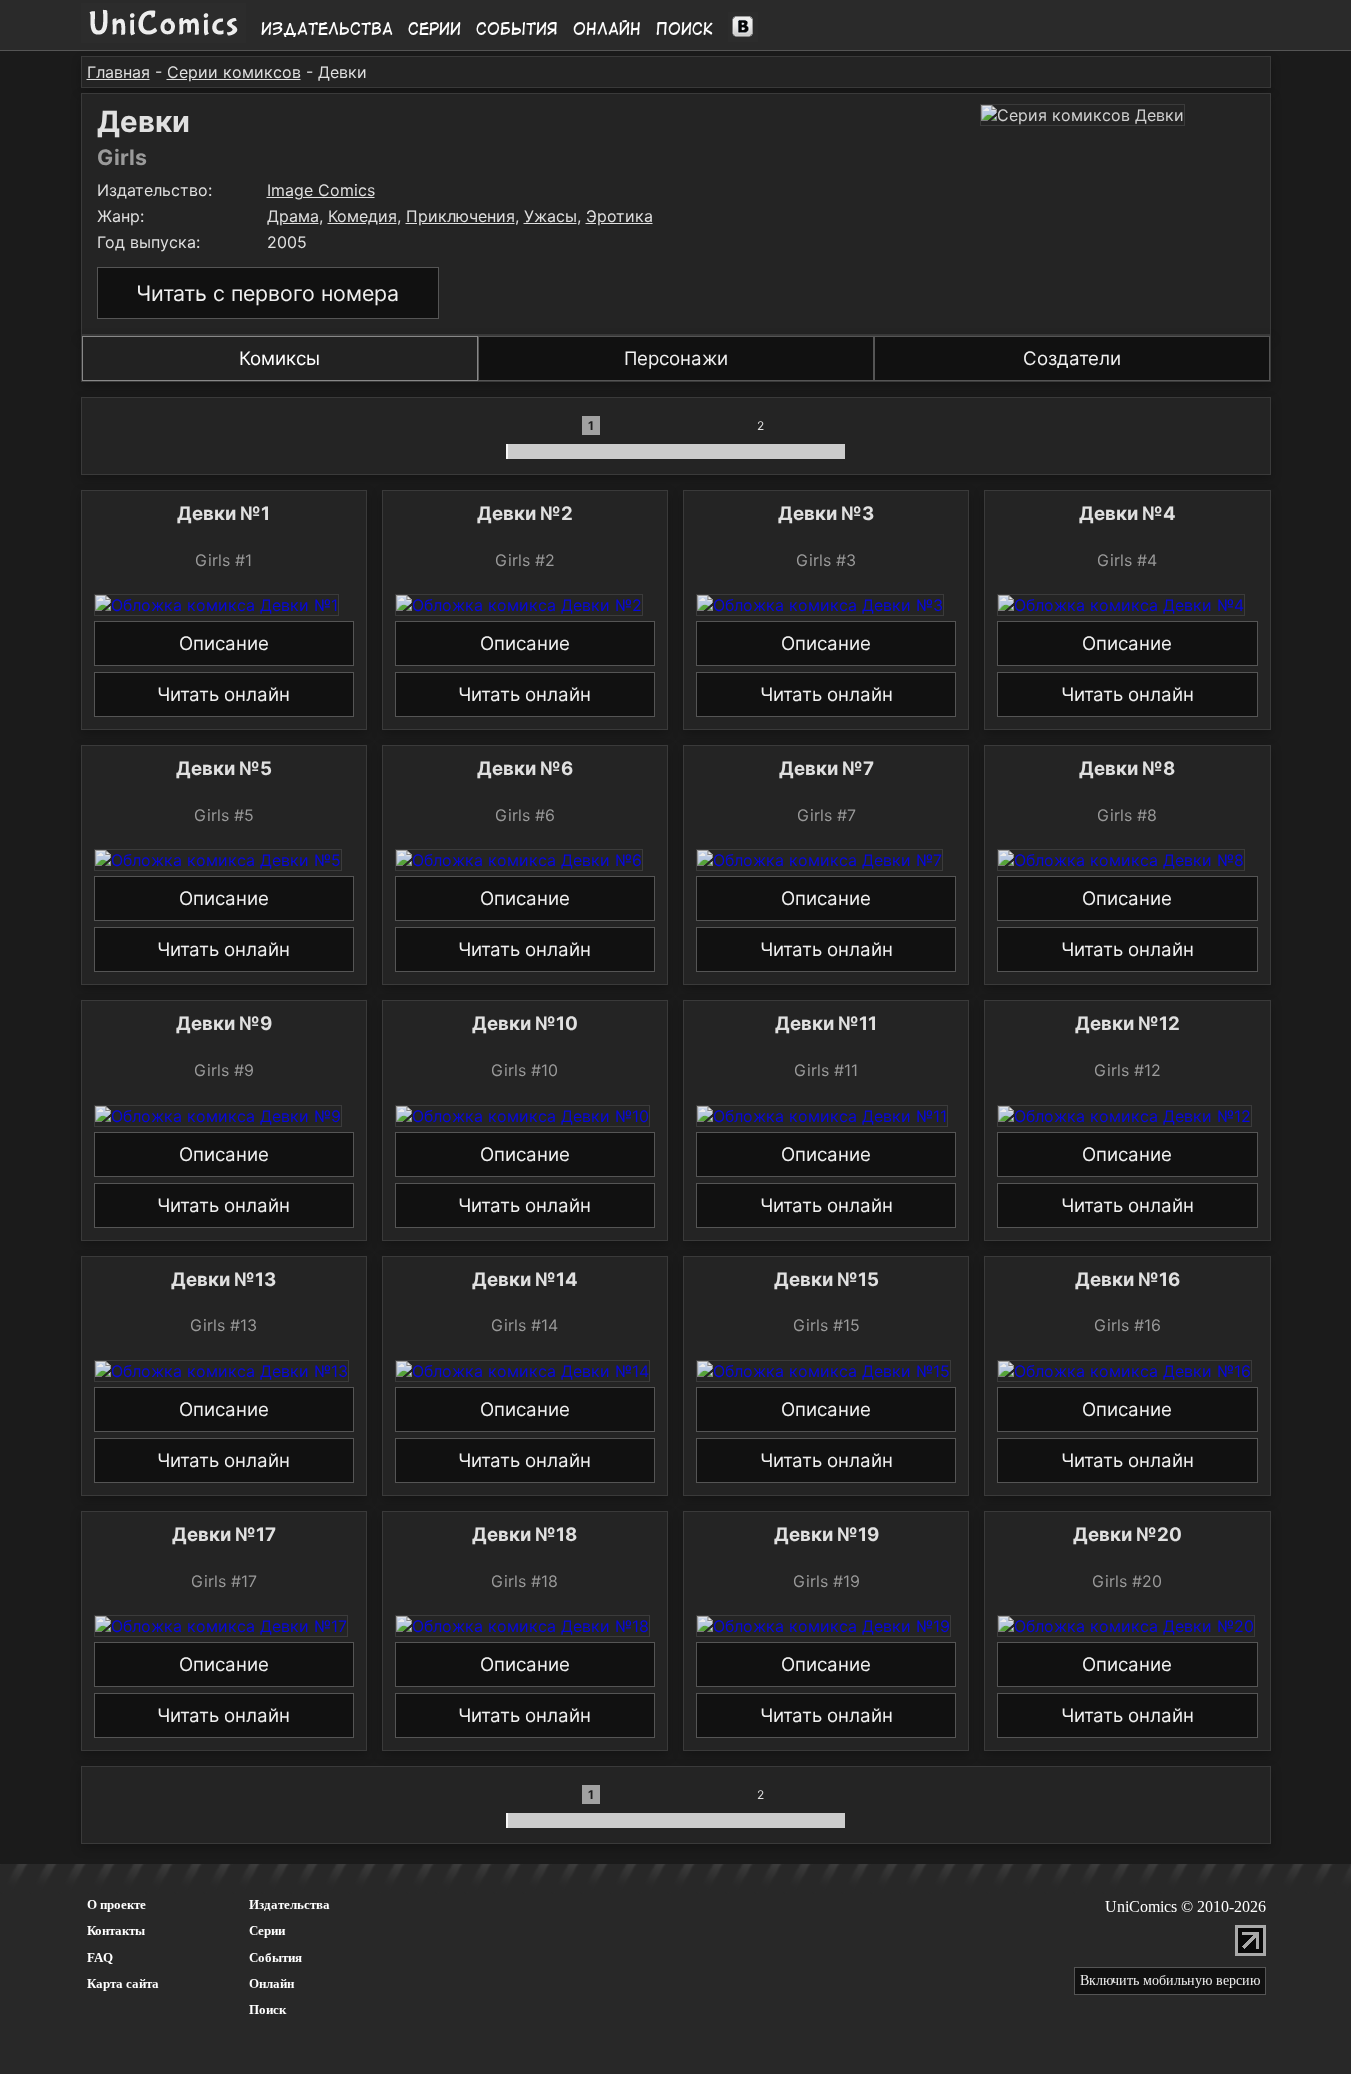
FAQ (100, 1957)
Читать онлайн (223, 694)
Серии (434, 29)
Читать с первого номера (267, 293)
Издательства (327, 29)
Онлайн (607, 29)
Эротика (619, 216)
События (517, 29)
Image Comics (321, 190)
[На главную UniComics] (163, 37)
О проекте (116, 1904)
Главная (118, 72)
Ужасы (550, 216)
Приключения (460, 216)
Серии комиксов (234, 72)
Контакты (116, 1930)
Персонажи (676, 358)
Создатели (1072, 358)
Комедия (362, 216)
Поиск (684, 29)
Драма (293, 216)
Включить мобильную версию (1170, 1980)
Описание (224, 643)
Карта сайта (123, 1983)
